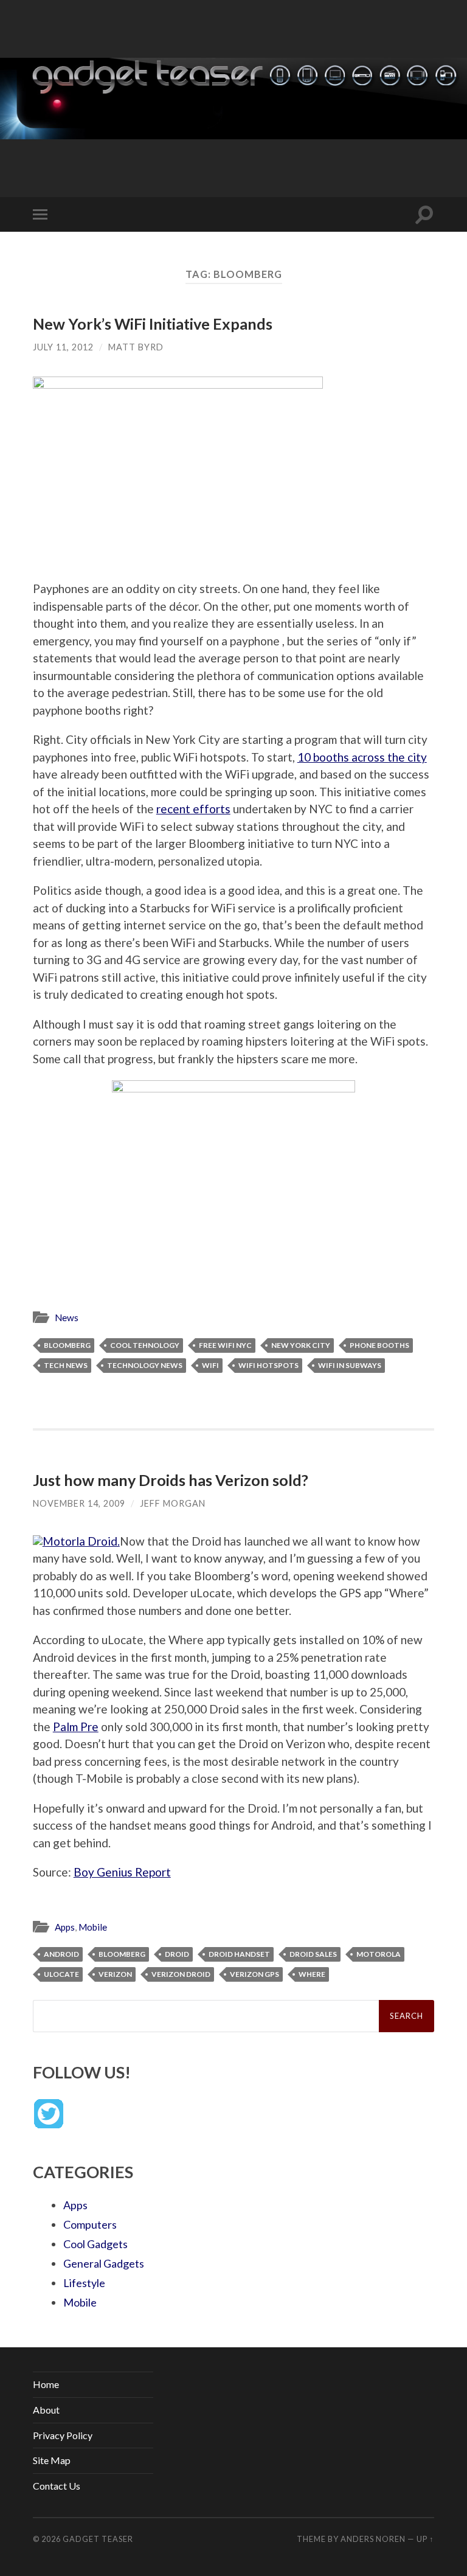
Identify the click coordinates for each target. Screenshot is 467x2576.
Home (46, 2384)
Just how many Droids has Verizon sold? (171, 1480)
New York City (301, 1345)
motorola (379, 1954)
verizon (115, 1974)
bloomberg (67, 1345)
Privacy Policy (63, 2435)
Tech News (66, 1365)
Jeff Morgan (173, 1503)
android (61, 1954)
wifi (210, 1365)
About (46, 2410)
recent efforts (193, 809)
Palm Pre (76, 1727)
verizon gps (254, 1974)
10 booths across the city (362, 757)
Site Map (52, 2460)
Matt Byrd (136, 347)
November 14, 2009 (79, 1503)
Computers (90, 2224)
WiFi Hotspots (268, 1365)
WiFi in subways (350, 1365)
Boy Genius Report (122, 1872)
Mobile (93, 1927)
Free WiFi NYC (225, 1345)
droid (177, 1954)
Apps (65, 1927)
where (312, 1974)
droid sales (313, 1954)
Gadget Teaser (98, 2539)
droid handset (239, 1954)
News (67, 1318)
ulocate (61, 1974)
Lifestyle (84, 2283)
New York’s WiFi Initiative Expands (153, 324)
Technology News (145, 1365)
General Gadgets (104, 2263)
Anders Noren (373, 2539)
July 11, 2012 (63, 347)
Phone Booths (379, 1345)
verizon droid (181, 1974)
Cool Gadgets (95, 2244)
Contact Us (57, 2486)
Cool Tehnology (145, 1345)
